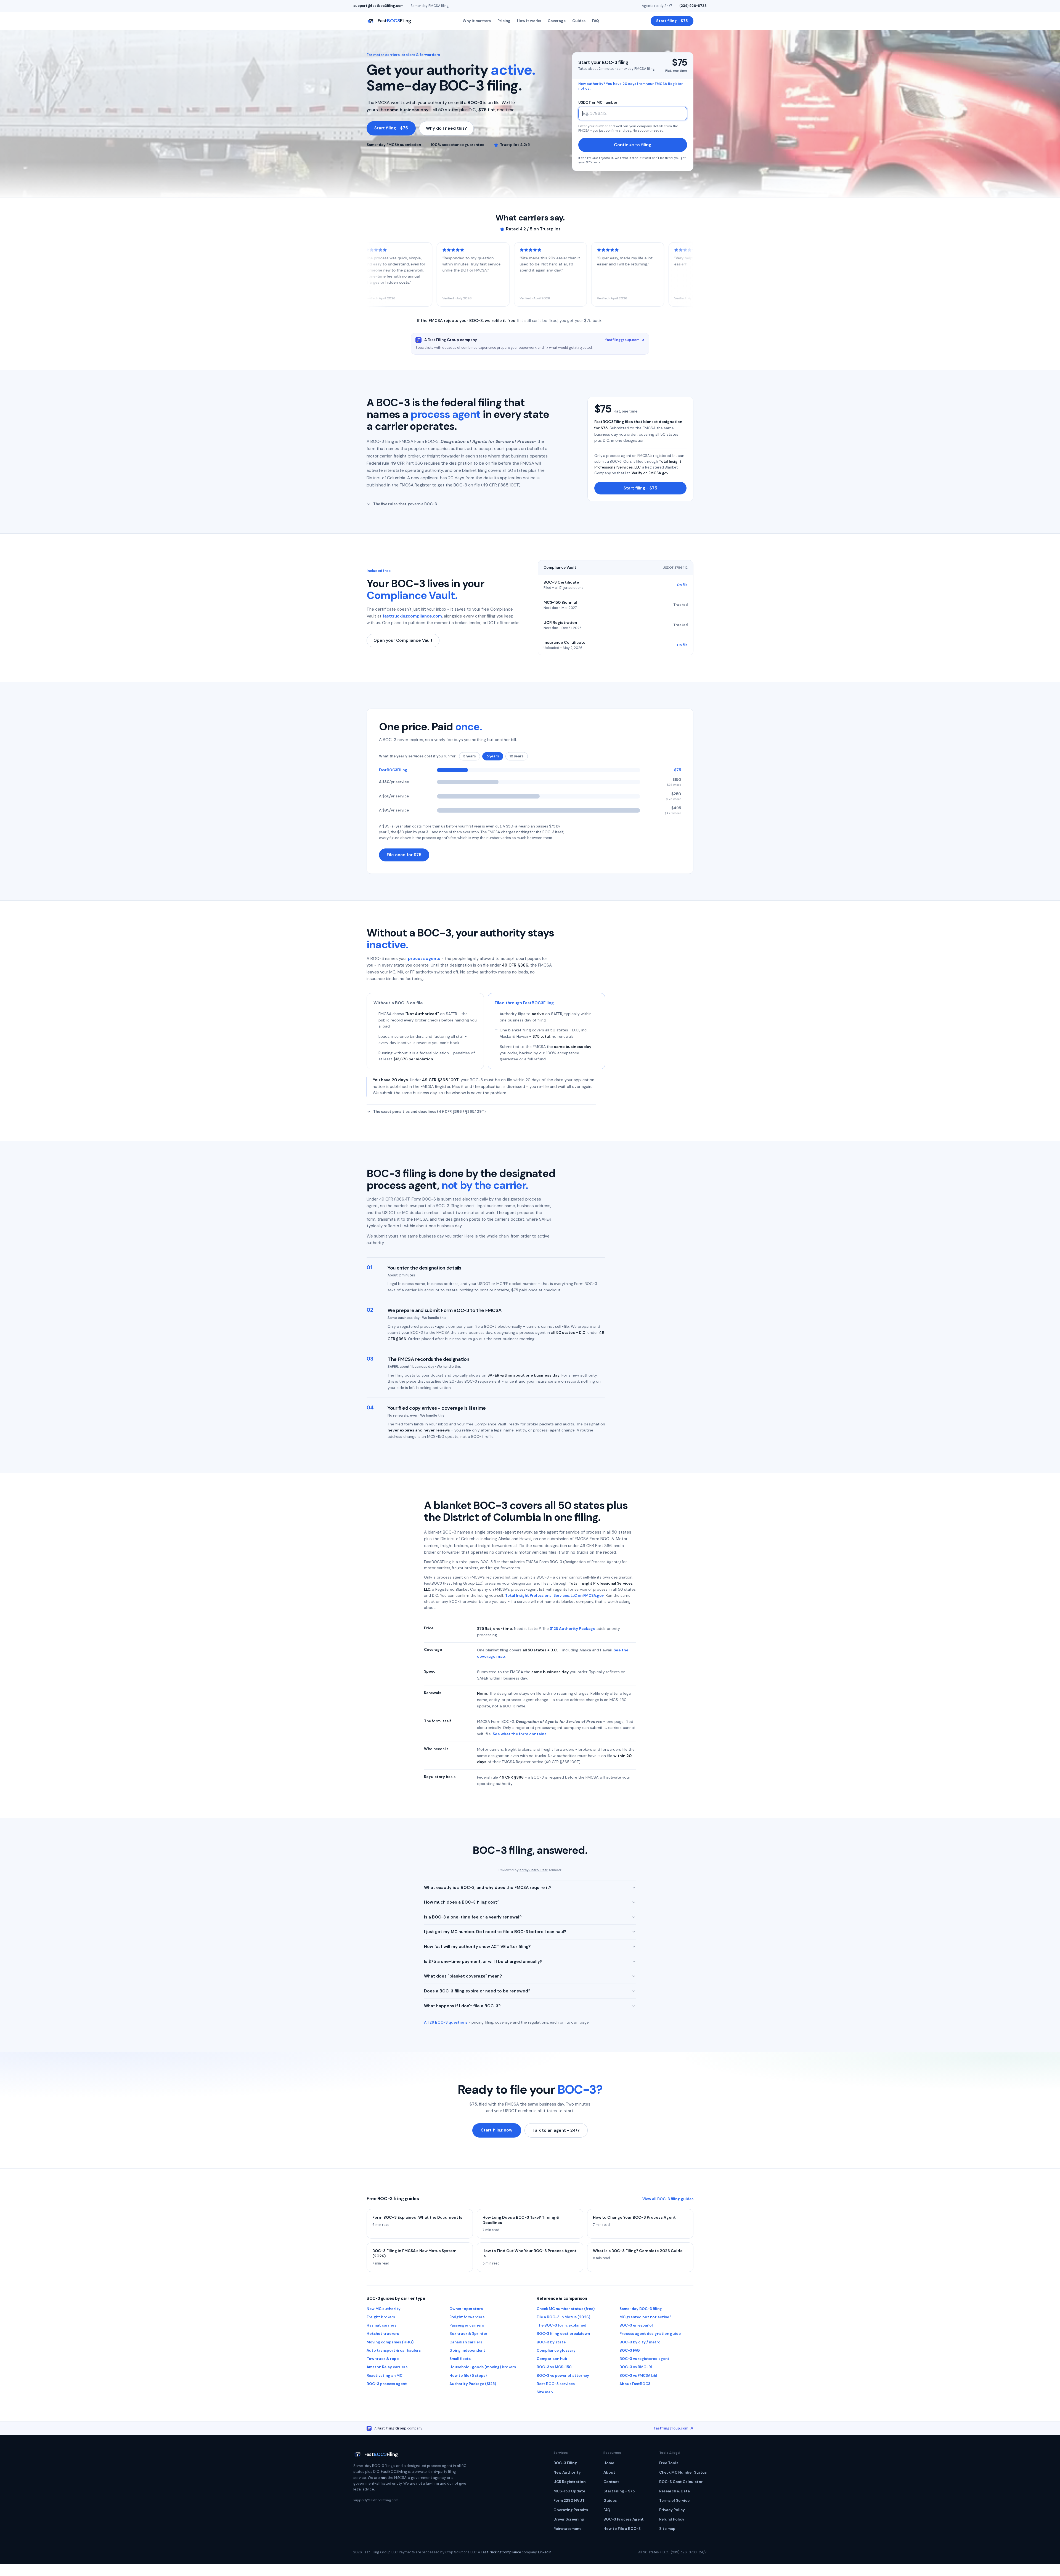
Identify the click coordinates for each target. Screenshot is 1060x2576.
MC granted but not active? (645, 2317)
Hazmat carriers (381, 2325)
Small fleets (460, 2359)
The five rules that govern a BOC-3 (405, 504)
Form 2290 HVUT (569, 2501)
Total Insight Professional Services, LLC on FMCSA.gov (554, 1596)
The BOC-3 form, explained (561, 2325)
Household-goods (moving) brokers (483, 2367)
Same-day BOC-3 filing (641, 2309)
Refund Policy (672, 2519)
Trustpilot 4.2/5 (515, 145)
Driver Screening (569, 2519)
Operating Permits (571, 2510)
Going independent (467, 2350)
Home (609, 2463)
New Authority (567, 2472)
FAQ (596, 21)
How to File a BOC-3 (622, 2529)
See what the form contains (520, 1734)
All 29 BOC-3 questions (446, 2022)
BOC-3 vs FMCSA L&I (638, 2376)
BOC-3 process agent (387, 2384)
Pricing (504, 21)
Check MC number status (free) (566, 2309)
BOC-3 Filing (565, 2463)
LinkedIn (545, 2552)
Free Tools (669, 2463)
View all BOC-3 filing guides (668, 2199)
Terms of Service (674, 2501)
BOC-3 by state (551, 2342)
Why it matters (477, 21)
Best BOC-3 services (556, 2384)
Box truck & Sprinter (468, 2334)
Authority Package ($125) (473, 2384)
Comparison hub (552, 2359)
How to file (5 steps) (468, 2376)
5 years (493, 756)
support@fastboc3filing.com (378, 6)
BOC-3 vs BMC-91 (636, 2367)
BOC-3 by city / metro (640, 2342)
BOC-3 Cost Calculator (681, 2482)
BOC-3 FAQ (630, 2350)
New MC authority (384, 2309)
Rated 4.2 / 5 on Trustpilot (533, 229)
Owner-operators (466, 2309)
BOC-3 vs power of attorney (563, 2376)
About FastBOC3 (635, 2384)
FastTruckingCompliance (501, 2552)
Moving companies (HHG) (390, 2342)
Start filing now (497, 2130)
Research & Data (675, 2491)
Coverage (557, 21)
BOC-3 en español (636, 2325)
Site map (545, 2392)
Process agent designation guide (650, 2334)
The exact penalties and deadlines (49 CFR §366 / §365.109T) (429, 1112)
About (609, 2472)
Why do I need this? (446, 128)
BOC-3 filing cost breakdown (563, 2334)
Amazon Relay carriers (387, 2367)
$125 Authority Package (573, 1628)
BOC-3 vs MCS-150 (554, 2367)
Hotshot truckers (383, 2334)
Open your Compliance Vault (403, 640)
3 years (470, 756)
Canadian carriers (466, 2342)
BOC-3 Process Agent (624, 2519)
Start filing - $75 (672, 21)
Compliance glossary (556, 2350)
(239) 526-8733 (693, 6)
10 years (517, 756)
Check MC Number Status (683, 2472)
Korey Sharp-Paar (534, 1870)
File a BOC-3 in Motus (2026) (563, 2317)
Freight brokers (381, 2317)
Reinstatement (567, 2529)
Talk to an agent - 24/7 (556, 2130)
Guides (579, 21)
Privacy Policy (672, 2510)
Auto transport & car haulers (394, 2350)
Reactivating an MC (385, 2376)
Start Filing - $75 (619, 2491)
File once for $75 (404, 855)
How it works (529, 21)
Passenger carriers (467, 2325)
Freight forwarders (467, 2317)
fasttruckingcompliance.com (412, 616)
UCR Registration (569, 2482)
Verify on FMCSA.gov (650, 473)
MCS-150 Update (569, 2491)
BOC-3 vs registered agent (644, 2359)
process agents (424, 959)
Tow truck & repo (383, 2359)
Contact (611, 2482)
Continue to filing (633, 145)
